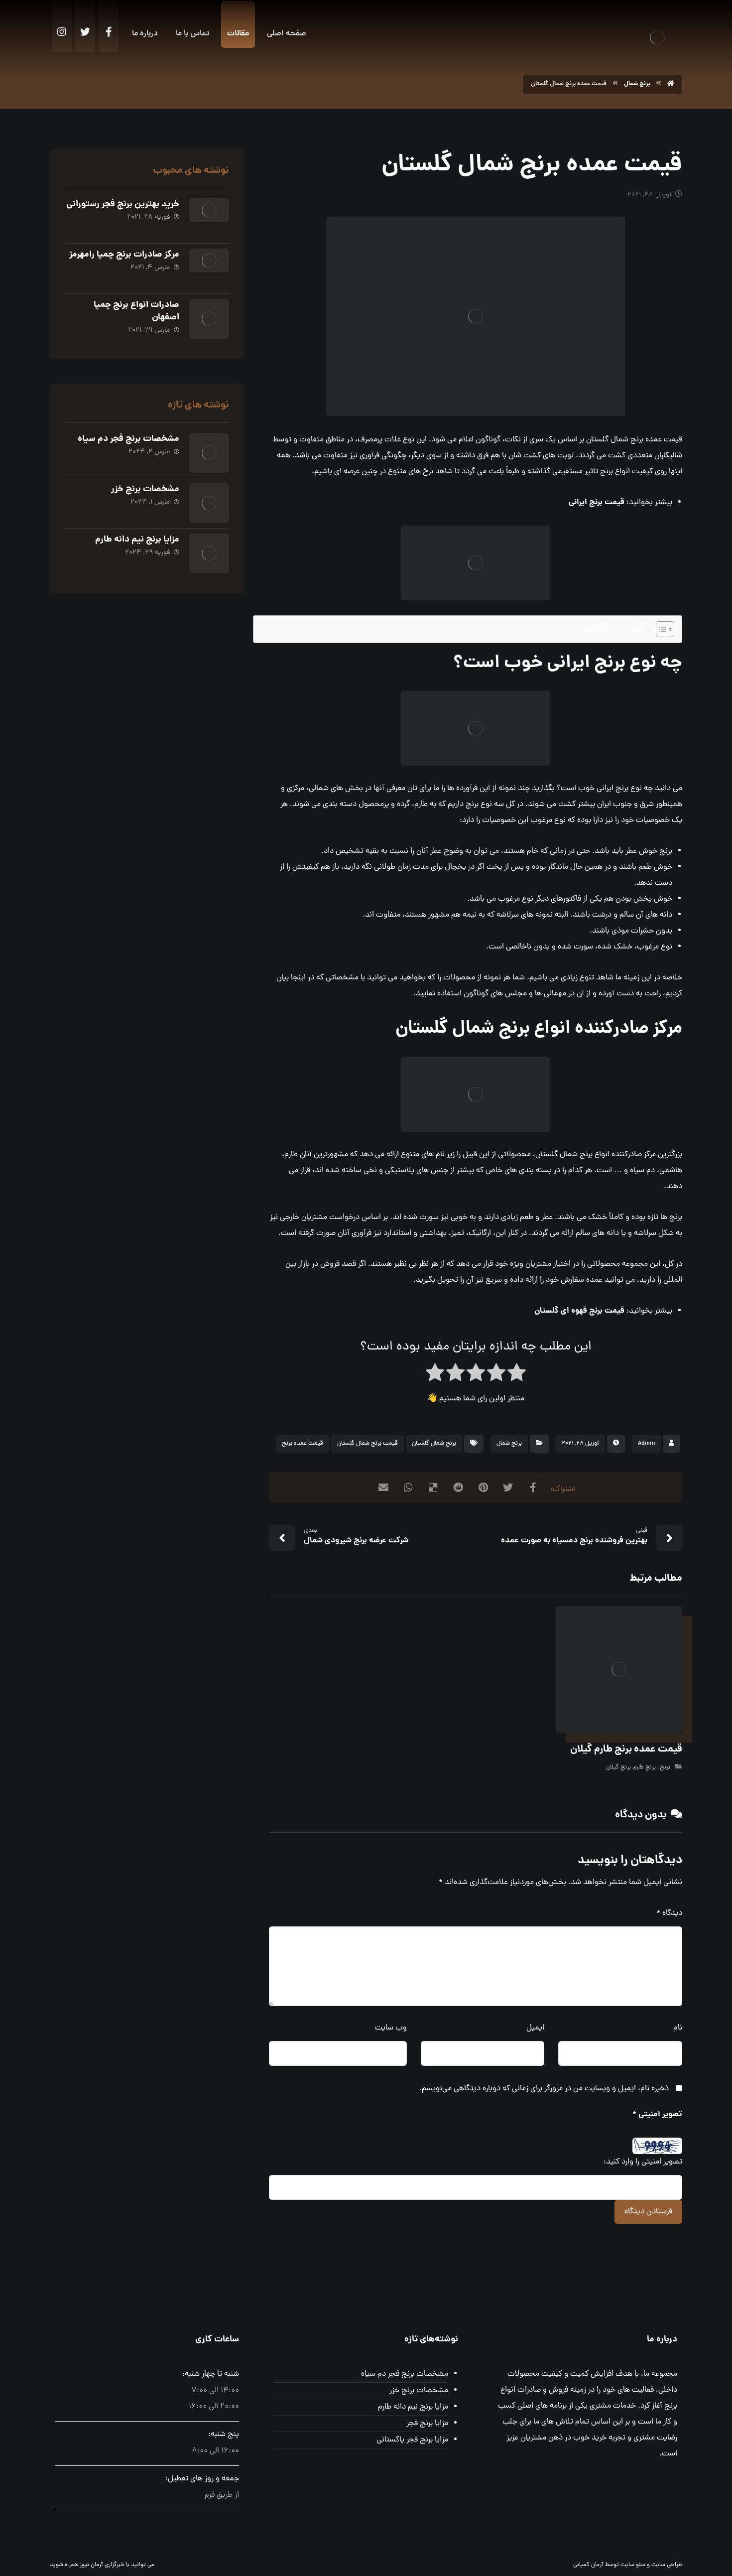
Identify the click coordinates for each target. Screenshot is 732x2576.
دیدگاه (669, 1913)
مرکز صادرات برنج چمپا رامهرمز (124, 255)
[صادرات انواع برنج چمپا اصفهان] (209, 319)
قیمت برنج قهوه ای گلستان (579, 1311)
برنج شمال (509, 1444)
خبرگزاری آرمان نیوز (102, 2565)
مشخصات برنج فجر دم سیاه (128, 439)
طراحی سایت (667, 2565)
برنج (664, 1767)
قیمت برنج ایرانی (597, 502)
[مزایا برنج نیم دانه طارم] (209, 553)
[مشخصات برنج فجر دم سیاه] (209, 453)
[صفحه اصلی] (671, 84)
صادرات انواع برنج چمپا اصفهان (136, 311)
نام (678, 2028)
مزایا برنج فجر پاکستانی (412, 2440)
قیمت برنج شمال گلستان (367, 1444)
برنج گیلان (618, 1767)
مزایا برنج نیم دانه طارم (137, 540)
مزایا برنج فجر (427, 2424)
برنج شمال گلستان (434, 1444)
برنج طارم (645, 1767)
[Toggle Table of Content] (660, 629)
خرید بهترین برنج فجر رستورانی (123, 204)
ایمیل (535, 2028)
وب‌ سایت (391, 2028)
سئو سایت (633, 2565)
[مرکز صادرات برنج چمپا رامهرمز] (209, 269)
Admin (646, 1444)
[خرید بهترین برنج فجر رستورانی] (209, 218)
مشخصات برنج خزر (145, 489)
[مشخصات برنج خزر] (209, 503)
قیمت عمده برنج (303, 1444)
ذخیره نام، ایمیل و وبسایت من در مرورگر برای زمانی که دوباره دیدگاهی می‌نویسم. (544, 2089)
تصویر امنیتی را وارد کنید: (643, 2162)
